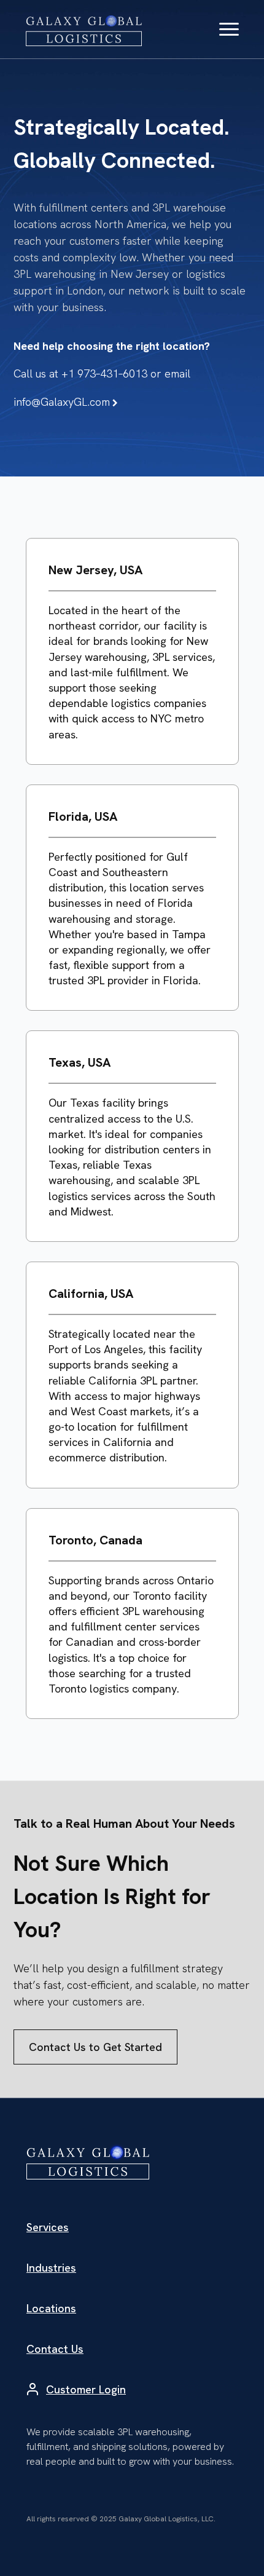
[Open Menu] (229, 30)
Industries (51, 2268)
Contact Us (55, 2349)
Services (48, 2227)
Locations (51, 2308)
